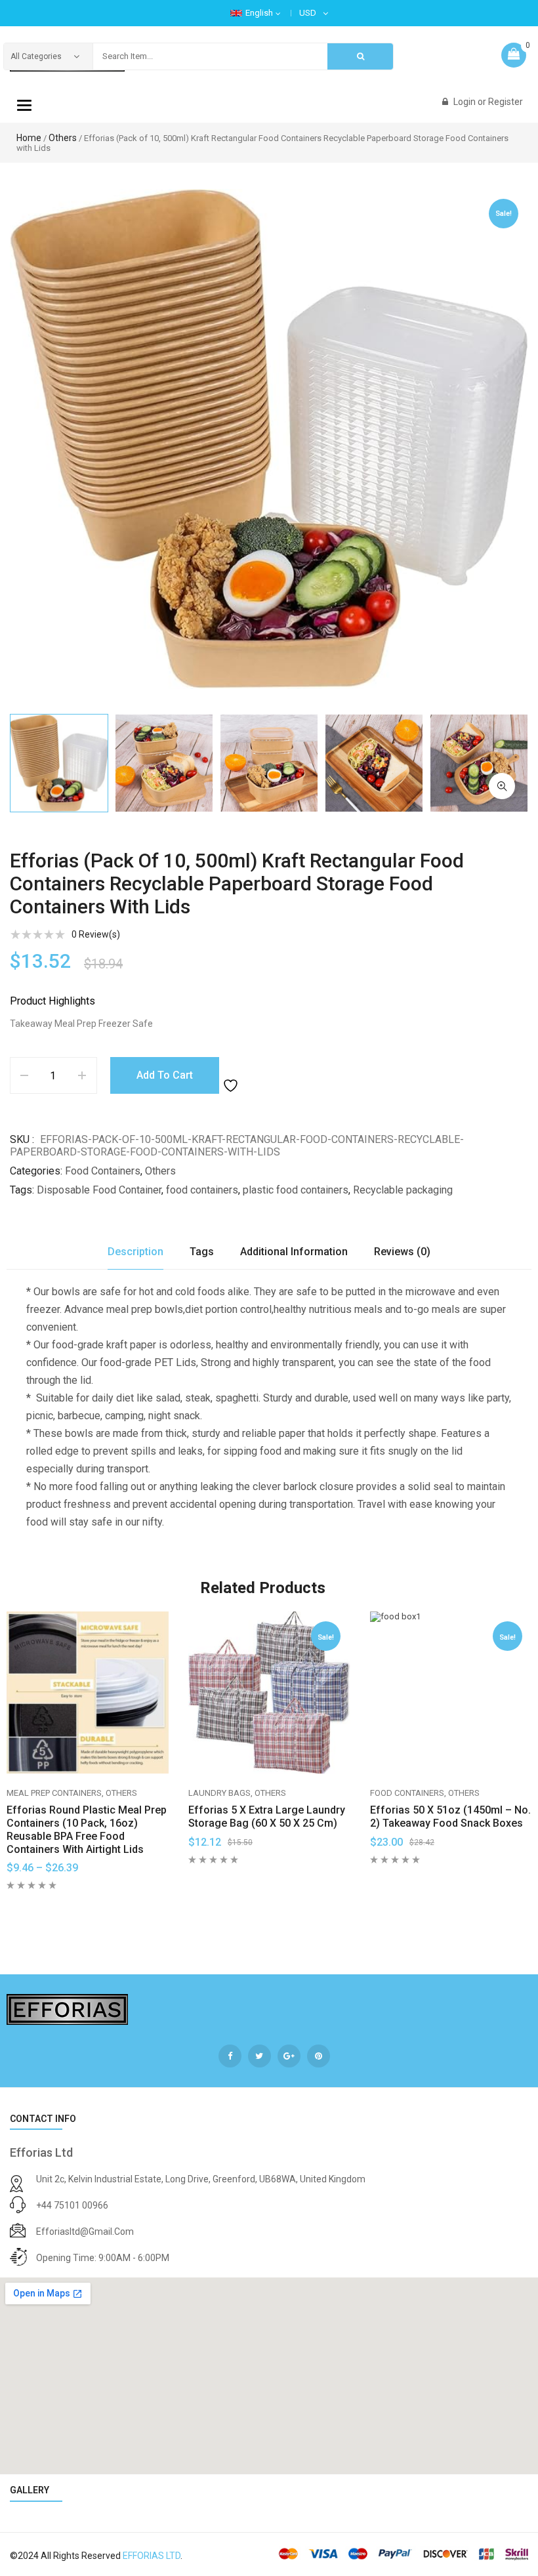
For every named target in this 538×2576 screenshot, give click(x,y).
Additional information (294, 1252)
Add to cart (165, 1075)
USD (308, 13)
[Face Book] (230, 2056)
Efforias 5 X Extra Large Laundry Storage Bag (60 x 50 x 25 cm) (267, 1817)
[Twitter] (259, 2056)
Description (135, 1252)
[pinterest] (319, 2056)
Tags (202, 1252)
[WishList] (232, 1075)
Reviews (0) (402, 1252)
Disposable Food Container (99, 1190)
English (259, 13)
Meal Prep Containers (54, 1793)
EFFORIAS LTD (152, 2556)
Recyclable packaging (403, 1190)
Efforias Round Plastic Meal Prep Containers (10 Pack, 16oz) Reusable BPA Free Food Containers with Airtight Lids (87, 1829)
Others (63, 138)
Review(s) (96, 934)
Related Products (263, 1588)
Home (29, 138)
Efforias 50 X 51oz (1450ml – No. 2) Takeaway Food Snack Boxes (450, 1817)
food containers (202, 1190)
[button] (502, 786)
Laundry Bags (219, 1793)
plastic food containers (296, 1190)
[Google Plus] (289, 2056)
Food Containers (103, 1171)
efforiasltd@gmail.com (85, 2232)
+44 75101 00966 (72, 2205)
